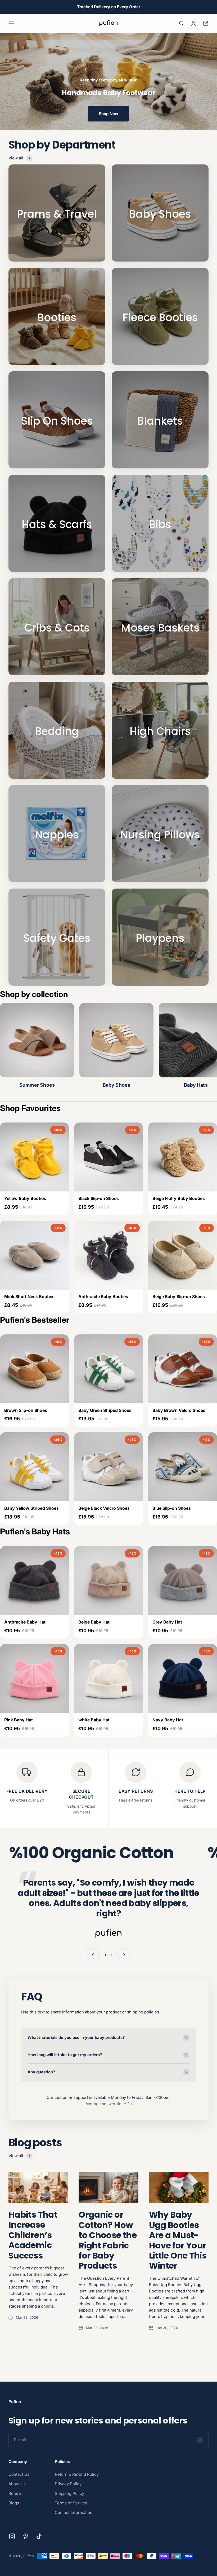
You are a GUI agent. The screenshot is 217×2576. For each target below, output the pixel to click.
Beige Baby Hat (94, 1622)
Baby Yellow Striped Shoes (31, 1508)
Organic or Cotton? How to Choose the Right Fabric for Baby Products (108, 2240)
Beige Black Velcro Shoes (104, 1508)
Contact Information (74, 2512)
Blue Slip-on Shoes (172, 1508)
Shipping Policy (69, 2493)
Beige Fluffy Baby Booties (179, 1198)
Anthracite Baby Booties (103, 1296)
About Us (17, 2484)
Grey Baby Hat (167, 1622)
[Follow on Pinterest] (26, 2536)
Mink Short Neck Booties (29, 1296)
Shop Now (108, 114)
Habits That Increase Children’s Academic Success (33, 2235)
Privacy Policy (68, 2484)
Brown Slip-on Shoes (26, 1410)
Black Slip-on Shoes (99, 1198)
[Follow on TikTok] (39, 2536)
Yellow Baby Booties (25, 1198)
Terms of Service (71, 2503)
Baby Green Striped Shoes (105, 1410)
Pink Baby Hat (19, 1720)
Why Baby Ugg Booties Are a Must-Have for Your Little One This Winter (178, 2240)
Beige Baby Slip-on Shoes (179, 1296)
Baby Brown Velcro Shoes (179, 1410)
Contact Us (19, 2474)
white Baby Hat (94, 1720)
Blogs (14, 2503)
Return (15, 2493)
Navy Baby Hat (168, 1720)
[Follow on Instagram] (12, 2536)
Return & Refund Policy (77, 2474)
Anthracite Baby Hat (25, 1622)
